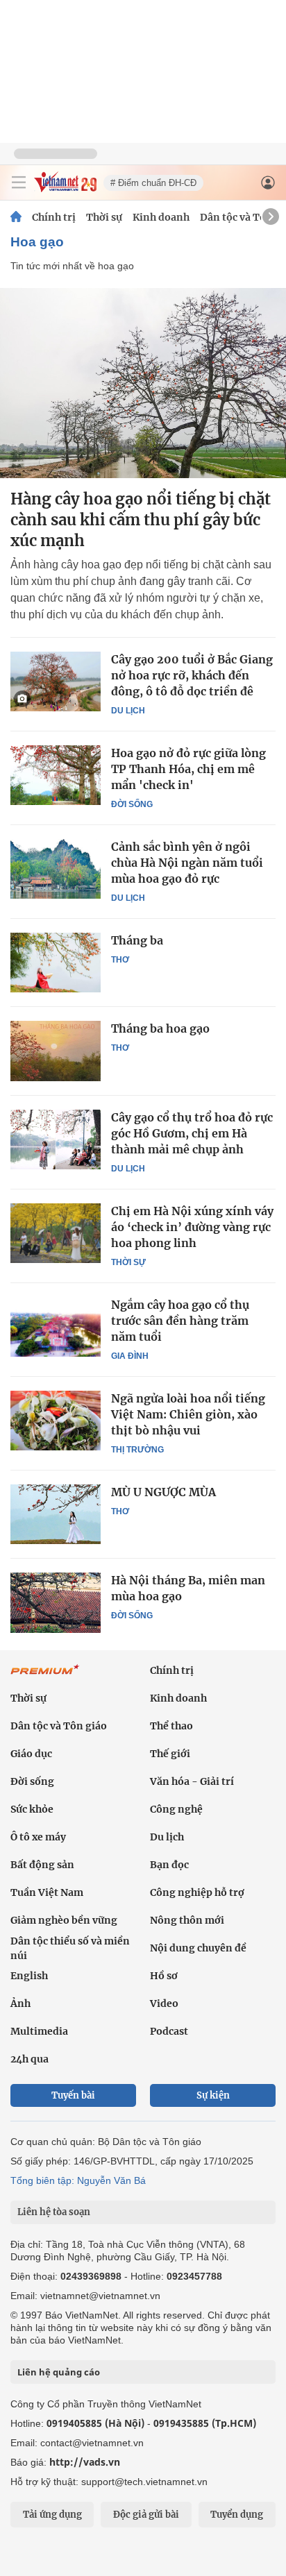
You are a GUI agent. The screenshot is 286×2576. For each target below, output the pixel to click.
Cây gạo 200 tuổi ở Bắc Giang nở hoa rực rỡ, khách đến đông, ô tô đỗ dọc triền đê (192, 675)
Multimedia (39, 2031)
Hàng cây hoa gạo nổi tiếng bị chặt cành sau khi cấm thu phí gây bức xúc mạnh (141, 520)
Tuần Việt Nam (47, 1892)
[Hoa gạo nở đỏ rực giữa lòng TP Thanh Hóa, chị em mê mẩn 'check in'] (56, 775)
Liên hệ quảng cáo (59, 2372)
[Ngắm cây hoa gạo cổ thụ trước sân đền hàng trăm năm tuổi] (56, 1327)
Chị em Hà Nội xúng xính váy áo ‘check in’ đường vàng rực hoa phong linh (192, 1227)
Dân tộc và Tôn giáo (59, 1726)
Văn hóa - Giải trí (192, 1781)
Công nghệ (176, 1809)
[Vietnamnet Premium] (45, 1677)
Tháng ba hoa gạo (160, 1028)
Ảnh (20, 2003)
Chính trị (54, 217)
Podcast (169, 2031)
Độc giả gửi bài (146, 2515)
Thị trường (137, 1450)
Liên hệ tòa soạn (54, 2212)
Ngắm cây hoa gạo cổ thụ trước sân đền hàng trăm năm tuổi (180, 1321)
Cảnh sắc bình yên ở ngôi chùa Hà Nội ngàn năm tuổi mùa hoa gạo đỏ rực (187, 863)
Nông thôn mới (187, 1920)
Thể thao (171, 1726)
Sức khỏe (32, 1809)
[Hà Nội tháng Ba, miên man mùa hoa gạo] (56, 1602)
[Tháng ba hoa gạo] (56, 1051)
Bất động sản (42, 1865)
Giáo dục (31, 1754)
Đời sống (132, 804)
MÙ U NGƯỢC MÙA (163, 1492)
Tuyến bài (73, 2095)
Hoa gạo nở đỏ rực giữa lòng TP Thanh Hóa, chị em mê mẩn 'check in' (188, 769)
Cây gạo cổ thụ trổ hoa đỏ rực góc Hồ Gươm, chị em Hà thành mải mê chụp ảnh (192, 1133)
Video (164, 2003)
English (29, 1976)
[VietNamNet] (16, 217)
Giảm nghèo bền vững (64, 1920)
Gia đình (130, 1356)
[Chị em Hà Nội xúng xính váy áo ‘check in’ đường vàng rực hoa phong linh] (56, 1233)
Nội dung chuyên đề (198, 1948)
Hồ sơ (164, 1976)
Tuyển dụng (237, 2515)
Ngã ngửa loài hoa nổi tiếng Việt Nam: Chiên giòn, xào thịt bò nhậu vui (188, 1414)
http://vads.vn (85, 2462)
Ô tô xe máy (38, 1837)
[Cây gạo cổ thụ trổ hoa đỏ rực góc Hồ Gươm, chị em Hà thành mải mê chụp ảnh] (56, 1139)
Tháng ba (137, 940)
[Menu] (19, 183)
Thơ (120, 960)
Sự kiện (213, 2095)
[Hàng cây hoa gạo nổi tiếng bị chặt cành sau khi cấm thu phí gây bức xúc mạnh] (143, 383)
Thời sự (104, 217)
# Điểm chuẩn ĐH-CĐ (153, 183)
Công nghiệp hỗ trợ (197, 1892)
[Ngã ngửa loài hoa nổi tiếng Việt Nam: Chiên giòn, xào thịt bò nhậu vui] (56, 1421)
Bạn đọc (169, 1865)
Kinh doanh (161, 217)
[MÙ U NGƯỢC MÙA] (56, 1514)
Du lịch (128, 711)
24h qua (30, 2059)
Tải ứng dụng (52, 2515)
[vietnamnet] (65, 188)
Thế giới (170, 1754)
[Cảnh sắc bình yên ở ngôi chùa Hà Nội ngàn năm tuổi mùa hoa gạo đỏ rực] (56, 869)
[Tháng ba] (56, 963)
